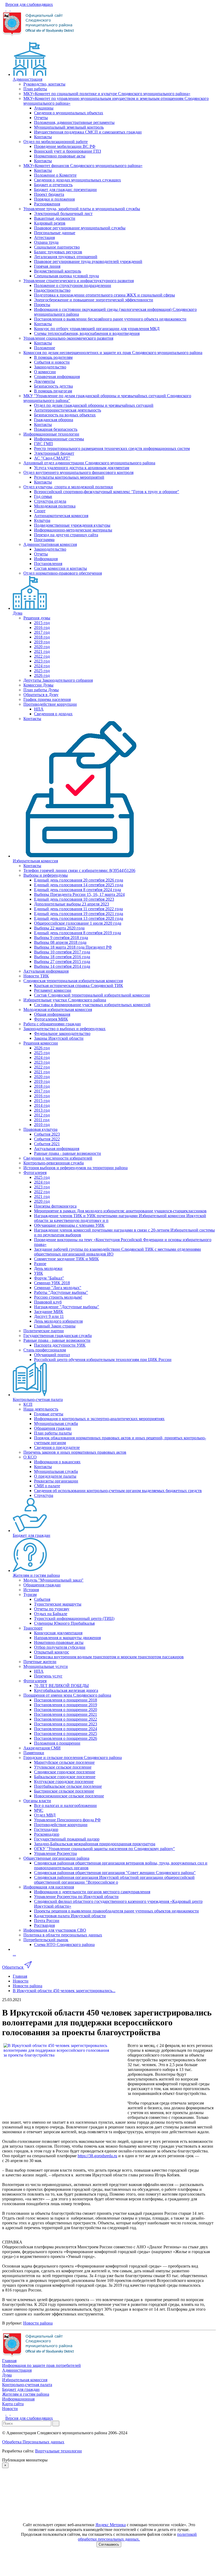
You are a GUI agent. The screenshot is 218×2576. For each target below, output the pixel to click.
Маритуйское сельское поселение (64, 1762)
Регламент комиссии (53, 990)
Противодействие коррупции (50, 704)
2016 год (42, 627)
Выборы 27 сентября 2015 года (62, 962)
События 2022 (47, 1139)
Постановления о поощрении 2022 (66, 1719)
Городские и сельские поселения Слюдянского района (73, 1758)
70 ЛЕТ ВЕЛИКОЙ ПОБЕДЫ (61, 1686)
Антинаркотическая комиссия (61, 516)
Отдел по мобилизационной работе (56, 142)
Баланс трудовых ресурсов (58, 252)
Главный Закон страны (55, 1326)
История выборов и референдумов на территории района (76, 1168)
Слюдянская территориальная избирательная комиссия (73, 981)
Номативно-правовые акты (59, 1642)
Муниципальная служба (56, 1423)
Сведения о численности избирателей (58, 1158)
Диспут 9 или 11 (49, 1316)
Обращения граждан (53, 1428)
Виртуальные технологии (58, 2451)
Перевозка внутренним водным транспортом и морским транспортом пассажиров (109, 1657)
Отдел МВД (45, 1815)
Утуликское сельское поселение (63, 1767)
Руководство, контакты (44, 84)
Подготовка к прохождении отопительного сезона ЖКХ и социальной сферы (104, 295)
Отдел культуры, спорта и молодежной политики (68, 487)
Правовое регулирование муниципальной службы (80, 228)
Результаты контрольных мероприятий (69, 477)
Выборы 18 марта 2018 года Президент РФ (73, 947)
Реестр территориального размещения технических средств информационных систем (112, 448)
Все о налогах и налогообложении (65, 1805)
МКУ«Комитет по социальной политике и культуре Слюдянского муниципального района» (107, 94)
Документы (45, 381)
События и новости (52, 362)
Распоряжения (47, 204)
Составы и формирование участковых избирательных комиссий (92, 1005)
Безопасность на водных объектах (65, 415)
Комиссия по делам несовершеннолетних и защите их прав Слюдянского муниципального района (113, 353)
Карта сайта (13, 2404)
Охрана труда (46, 242)
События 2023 (47, 1134)
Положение (45, 348)
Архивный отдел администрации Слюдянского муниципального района (89, 463)
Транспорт (33, 1628)
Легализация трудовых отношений (66, 257)
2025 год (42, 671)
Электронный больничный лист (63, 214)
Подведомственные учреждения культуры (72, 525)
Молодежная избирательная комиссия (58, 1009)
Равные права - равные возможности (68, 1153)
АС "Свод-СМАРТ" (52, 458)
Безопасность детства (53, 386)
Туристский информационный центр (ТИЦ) (74, 1618)
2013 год (42, 1110)
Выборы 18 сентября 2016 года (62, 957)
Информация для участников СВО (55, 1930)
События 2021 (47, 1144)
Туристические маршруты (58, 1604)
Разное (40, 1264)
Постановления (48, 564)
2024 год (42, 666)
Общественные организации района (56, 1858)
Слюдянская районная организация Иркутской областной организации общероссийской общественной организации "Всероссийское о (114, 1880)
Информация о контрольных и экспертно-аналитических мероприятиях (99, 1419)
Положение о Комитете (55, 175)
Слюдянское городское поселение (65, 1772)
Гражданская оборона (54, 420)
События (42, 1599)
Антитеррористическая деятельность (68, 410)
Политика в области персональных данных (63, 1935)
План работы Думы (41, 690)
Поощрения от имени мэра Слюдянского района (67, 1695)
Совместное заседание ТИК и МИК (66, 1259)
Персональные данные (55, 233)
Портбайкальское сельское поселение (68, 1786)
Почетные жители (40, 1662)
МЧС (39, 1810)
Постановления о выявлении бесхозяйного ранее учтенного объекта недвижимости (110, 319)
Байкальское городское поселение (65, 1777)
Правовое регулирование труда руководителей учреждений (88, 261)
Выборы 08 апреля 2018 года (60, 942)
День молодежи (48, 1268)
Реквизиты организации (56, 1481)
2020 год (42, 647)
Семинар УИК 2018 (52, 1283)
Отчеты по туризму (52, 1609)
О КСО (30, 1457)
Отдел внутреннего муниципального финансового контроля (78, 472)
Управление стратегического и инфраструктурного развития (79, 281)
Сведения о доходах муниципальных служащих (77, 180)
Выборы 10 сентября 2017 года (62, 952)
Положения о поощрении (57, 1743)
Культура (42, 520)
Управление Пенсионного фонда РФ (67, 1820)
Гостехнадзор (46, 1829)
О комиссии (45, 372)
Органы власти (37, 1801)
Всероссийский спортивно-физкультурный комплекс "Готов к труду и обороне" (107, 492)
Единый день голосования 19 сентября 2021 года (79, 914)
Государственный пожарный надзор (67, 1839)
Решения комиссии (41, 1043)
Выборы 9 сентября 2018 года (61, 938)
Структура (44, 1495)
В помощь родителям (53, 357)
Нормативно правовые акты (60, 156)
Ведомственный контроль (58, 271)
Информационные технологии (51, 434)
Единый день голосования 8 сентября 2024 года (77, 890)
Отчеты (41, 118)
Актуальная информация (46, 971)
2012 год (42, 1115)
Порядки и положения (54, 199)
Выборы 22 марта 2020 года (59, 928)
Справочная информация (57, 377)
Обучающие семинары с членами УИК (69, 1225)
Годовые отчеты (49, 1414)
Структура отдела (50, 501)
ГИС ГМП (43, 444)
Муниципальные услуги (46, 1666)
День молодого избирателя (58, 1321)
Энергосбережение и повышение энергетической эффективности (94, 300)
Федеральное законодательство (62, 1033)
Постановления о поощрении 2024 (66, 1729)
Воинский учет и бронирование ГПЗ (68, 151)
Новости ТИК (36, 976)
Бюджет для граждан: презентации (65, 190)
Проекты (42, 305)
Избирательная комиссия (35, 861)
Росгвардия (44, 1925)
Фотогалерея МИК (51, 1019)
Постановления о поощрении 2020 (66, 1710)
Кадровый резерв (50, 223)
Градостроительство (52, 290)
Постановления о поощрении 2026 (66, 1738)
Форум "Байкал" (49, 1278)
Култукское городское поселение (64, 1781)
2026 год (42, 675)
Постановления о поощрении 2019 (66, 1705)
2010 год (42, 1125)
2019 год (42, 642)
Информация (46, 559)
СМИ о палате (47, 1486)
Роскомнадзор (47, 1834)
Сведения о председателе (57, 1447)
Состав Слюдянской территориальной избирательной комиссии (92, 995)
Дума (18, 613)
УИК (39, 1273)
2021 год (42, 651)
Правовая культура (40, 1129)
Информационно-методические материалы (73, 530)
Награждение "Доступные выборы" (67, 1307)
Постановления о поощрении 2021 (66, 1714)
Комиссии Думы (38, 685)
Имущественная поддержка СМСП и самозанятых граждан (88, 132)
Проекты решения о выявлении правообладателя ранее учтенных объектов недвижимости (116, 1911)
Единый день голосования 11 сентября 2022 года (78, 909)
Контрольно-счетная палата (38, 1399)
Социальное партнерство (57, 247)
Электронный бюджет (54, 453)
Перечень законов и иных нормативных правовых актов (75, 1452)
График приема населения (47, 699)
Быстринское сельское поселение (64, 1791)
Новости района (38, 2323)
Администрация (28, 79)
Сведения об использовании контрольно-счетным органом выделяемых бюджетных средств (118, 1491)
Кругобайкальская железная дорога (66, 1690)
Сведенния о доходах (53, 714)
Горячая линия (47, 266)
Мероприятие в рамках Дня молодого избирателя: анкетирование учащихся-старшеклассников (120, 1211)
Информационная (18, 2399)
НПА (39, 709)
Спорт (40, 511)
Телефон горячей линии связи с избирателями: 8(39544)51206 (79, 870)
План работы (35, 89)
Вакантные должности (55, 218)
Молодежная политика (55, 506)
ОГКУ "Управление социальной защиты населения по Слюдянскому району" (104, 1849)
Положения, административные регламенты (74, 122)
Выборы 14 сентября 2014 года (62, 966)
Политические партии (44, 1331)
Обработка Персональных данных (33, 2442)
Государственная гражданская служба (58, 1336)
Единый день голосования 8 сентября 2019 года (77, 933)
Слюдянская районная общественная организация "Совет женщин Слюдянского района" (115, 1873)
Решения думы (37, 618)
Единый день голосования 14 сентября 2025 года (79, 885)
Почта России (47, 1921)
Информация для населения (49, 1887)
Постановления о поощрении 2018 (66, 1700)
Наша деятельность (41, 1409)
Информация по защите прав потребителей (41, 2365)
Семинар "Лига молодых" (58, 1288)
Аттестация (44, 237)
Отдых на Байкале (51, 1614)
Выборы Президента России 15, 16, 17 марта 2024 (79, 894)
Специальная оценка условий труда (66, 276)
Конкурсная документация (58, 1633)
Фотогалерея (35, 1173)
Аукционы (44, 108)
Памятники (34, 1753)
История (31, 1590)
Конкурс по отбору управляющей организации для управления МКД (97, 329)
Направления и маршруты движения (67, 1638)
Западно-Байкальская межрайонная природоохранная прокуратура (95, 1844)
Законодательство (50, 367)
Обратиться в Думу (41, 695)
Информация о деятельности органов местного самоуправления (92, 1892)
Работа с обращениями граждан (52, 1024)
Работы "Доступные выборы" (61, 1292)
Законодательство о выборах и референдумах (64, 1029)
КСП (28, 1404)
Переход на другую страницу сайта (66, 535)
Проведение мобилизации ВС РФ (65, 146)
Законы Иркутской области (59, 1038)
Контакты (43, 137)
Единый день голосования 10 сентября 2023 (74, 899)
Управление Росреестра (55, 1853)
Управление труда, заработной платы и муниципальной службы (82, 209)
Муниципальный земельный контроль (69, 127)
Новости (10, 2409)
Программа (44, 540)
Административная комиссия (50, 544)
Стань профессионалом (45, 1350)
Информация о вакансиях (57, 1462)
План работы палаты (53, 1433)
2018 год (42, 637)
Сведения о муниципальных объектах (69, 113)
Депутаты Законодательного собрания (58, 680)
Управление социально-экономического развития (68, 338)
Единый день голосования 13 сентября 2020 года (79, 918)
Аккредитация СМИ (42, 1748)
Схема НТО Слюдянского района (64, 1945)
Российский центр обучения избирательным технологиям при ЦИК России (103, 1360)
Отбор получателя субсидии (60, 1647)
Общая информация (52, 1014)
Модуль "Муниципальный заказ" (53, 1580)
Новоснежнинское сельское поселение (69, 1796)
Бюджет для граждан (32, 1535)
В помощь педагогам (53, 391)
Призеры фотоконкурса (55, 1206)
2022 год (42, 656)
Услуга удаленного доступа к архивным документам (82, 468)
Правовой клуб (48, 1302)
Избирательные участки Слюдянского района (65, 1000)
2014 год (42, 1105)
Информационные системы (59, 439)
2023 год (42, 661)
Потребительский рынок (46, 1940)
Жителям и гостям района (36, 1575)
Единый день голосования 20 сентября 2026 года (79, 880)
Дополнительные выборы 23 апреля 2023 (72, 904)
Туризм (30, 1594)
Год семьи (43, 496)
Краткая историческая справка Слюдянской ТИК (79, 986)
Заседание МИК (49, 1312)
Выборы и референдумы (46, 875)
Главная (9, 2361)
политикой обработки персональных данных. (137, 2537)
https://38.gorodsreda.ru (97, 2156)
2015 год (42, 623)
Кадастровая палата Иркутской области (70, 1916)
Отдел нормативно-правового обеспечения (63, 573)
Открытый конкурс (52, 1652)
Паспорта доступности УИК (60, 1345)
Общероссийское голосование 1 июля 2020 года (78, 923)
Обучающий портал (52, 1355)
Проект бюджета (49, 194)
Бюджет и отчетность (53, 185)
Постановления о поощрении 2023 (66, 1724)
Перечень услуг (48, 1676)
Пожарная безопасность (56, 429)
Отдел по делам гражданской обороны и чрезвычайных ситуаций (94, 405)
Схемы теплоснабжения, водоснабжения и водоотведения (87, 333)
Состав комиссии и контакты (60, 568)
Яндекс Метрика (111, 2525)
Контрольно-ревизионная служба (54, 1163)
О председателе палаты (55, 1476)
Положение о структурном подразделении (73, 285)
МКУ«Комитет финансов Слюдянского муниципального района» (83, 166)
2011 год (42, 1120)
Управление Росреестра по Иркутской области (76, 1897)
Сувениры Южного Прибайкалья (64, 1623)
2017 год (42, 632)
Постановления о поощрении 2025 (66, 1734)
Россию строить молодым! (58, 1297)
